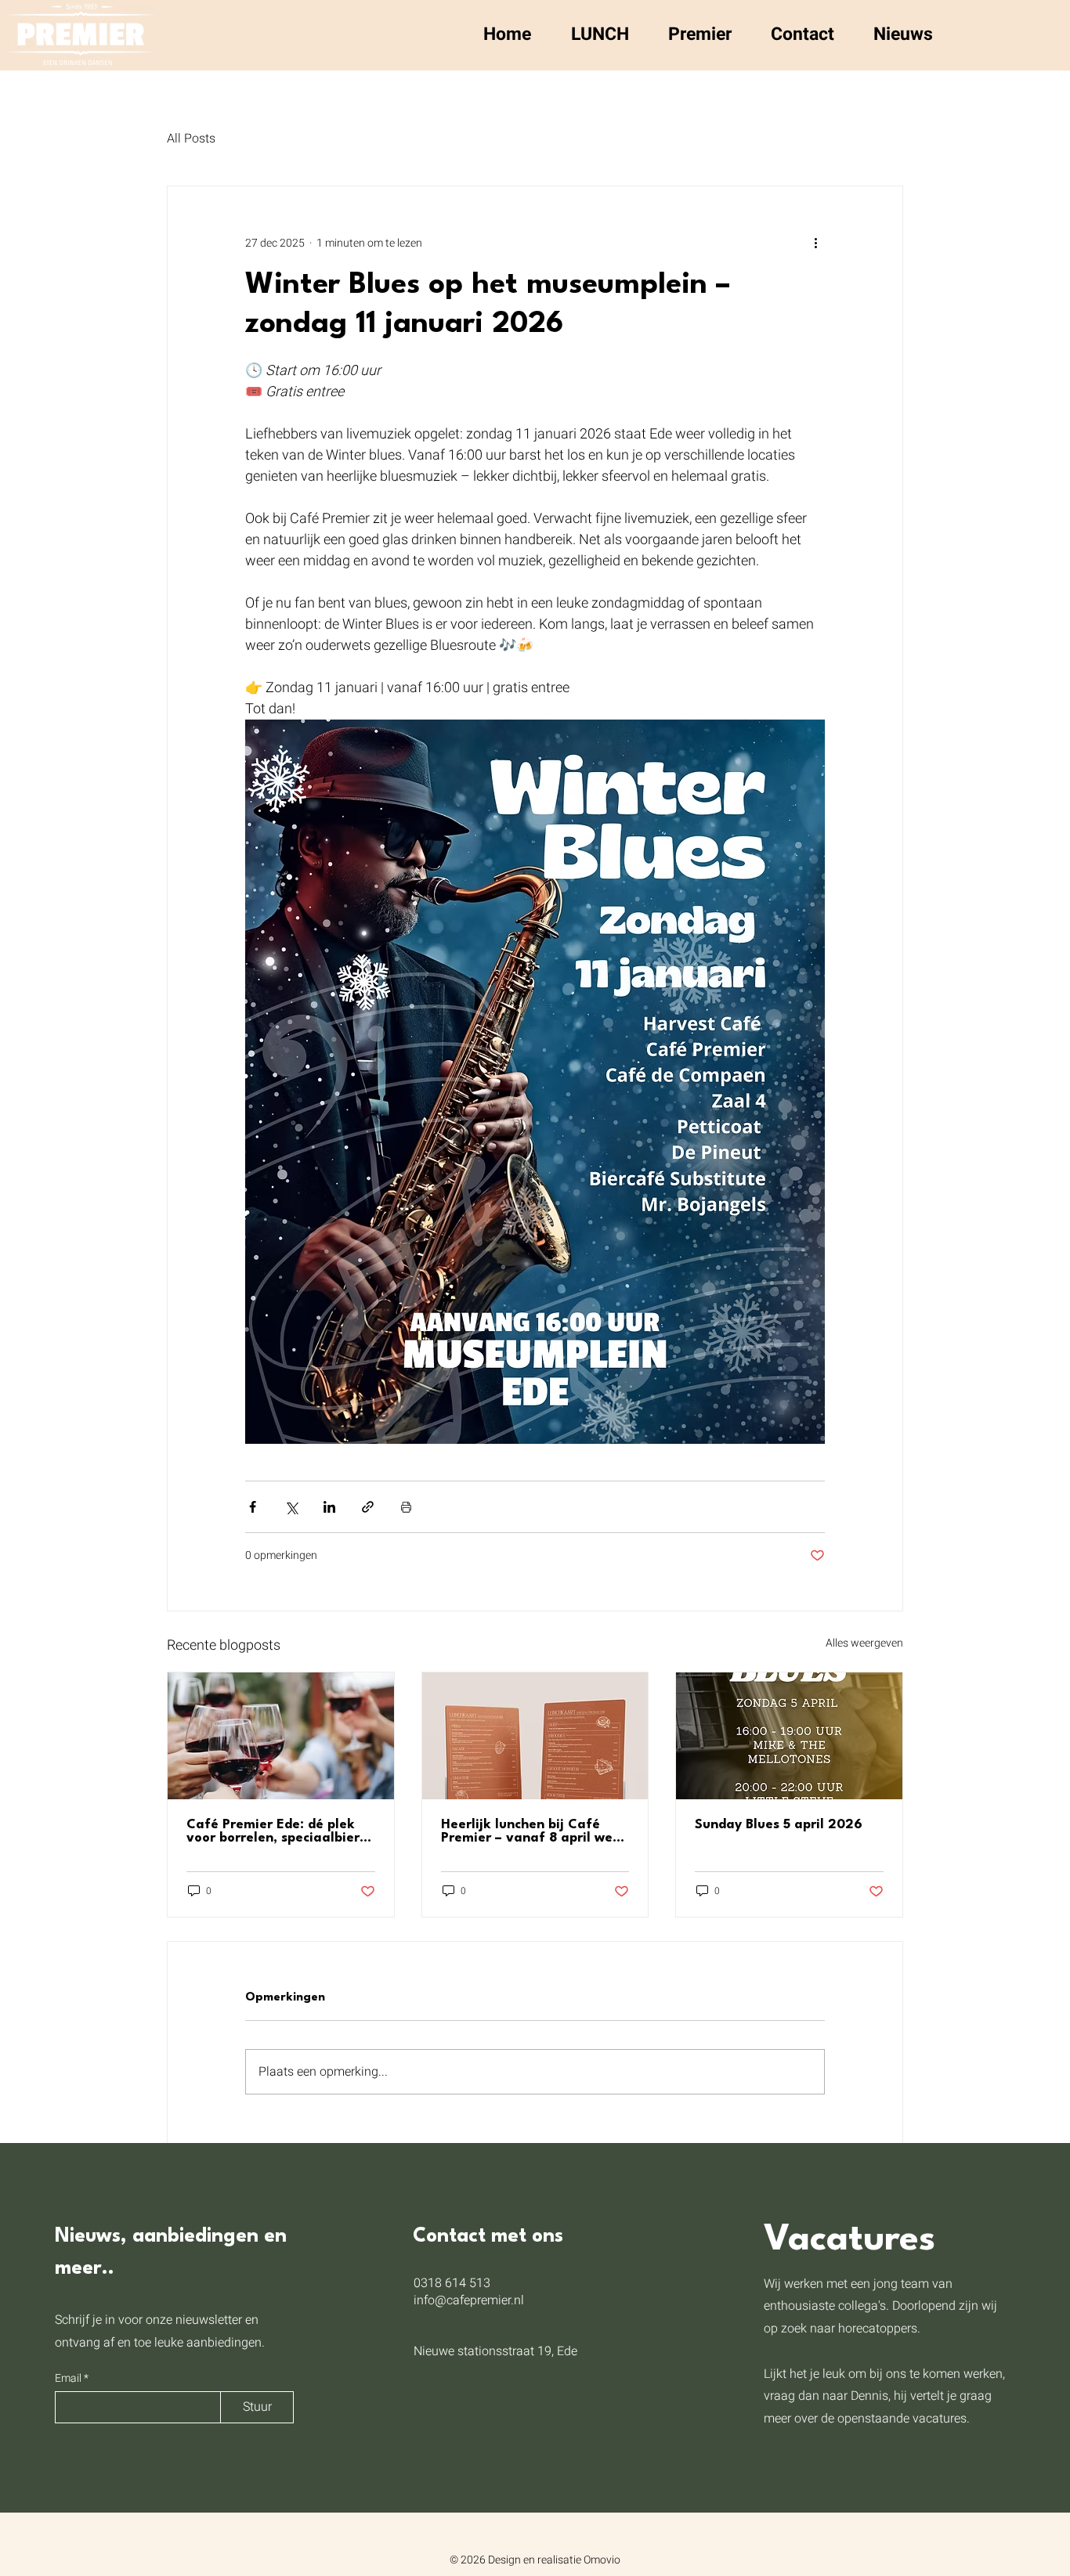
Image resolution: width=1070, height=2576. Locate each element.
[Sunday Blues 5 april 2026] (789, 1736)
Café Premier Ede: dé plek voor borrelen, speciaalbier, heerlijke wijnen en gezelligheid (275, 1831)
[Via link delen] (368, 1507)
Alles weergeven (864, 1643)
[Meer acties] (815, 243)
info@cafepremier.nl (469, 2300)
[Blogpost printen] (406, 1507)
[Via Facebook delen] (253, 1507)
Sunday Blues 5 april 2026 (779, 1825)
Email (69, 2379)
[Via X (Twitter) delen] (291, 1507)
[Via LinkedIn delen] (329, 1507)
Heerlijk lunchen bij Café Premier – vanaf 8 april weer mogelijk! (533, 1831)
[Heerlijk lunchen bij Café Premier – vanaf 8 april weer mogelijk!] (535, 1736)
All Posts (191, 139)
